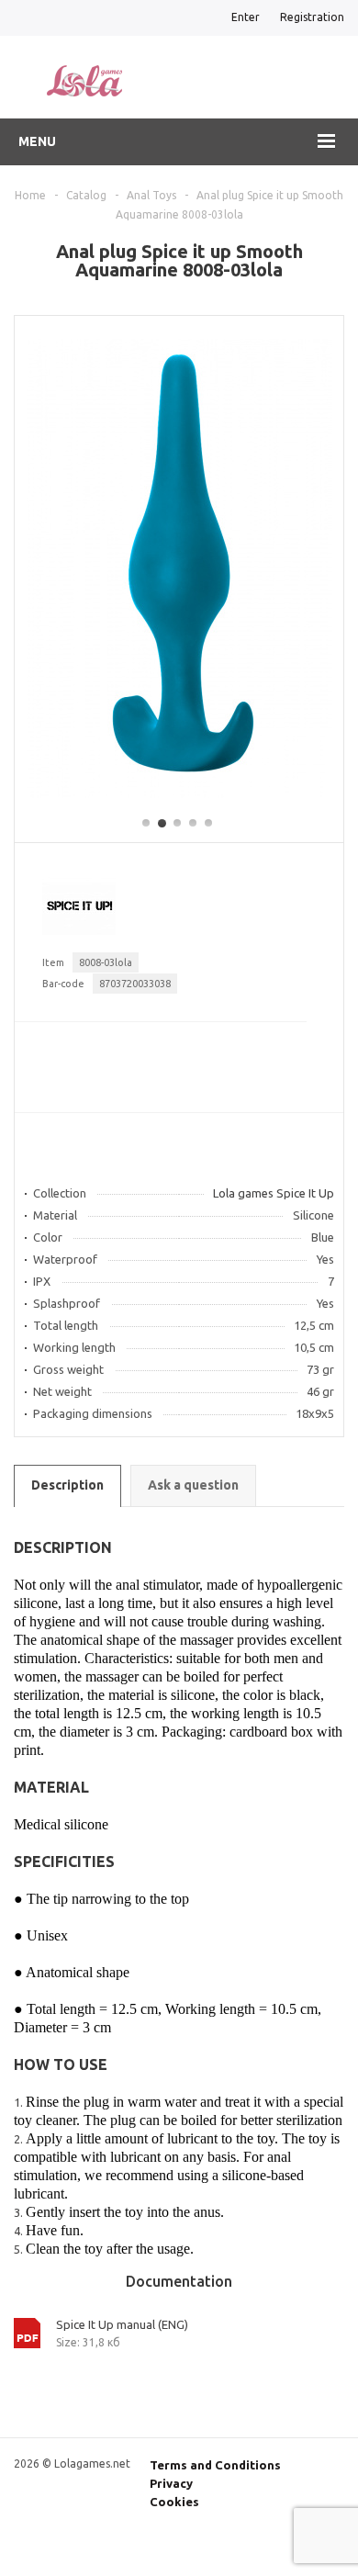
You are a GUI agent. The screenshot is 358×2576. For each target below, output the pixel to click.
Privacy (171, 2483)
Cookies (174, 2502)
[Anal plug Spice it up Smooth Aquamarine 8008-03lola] (179, 793)
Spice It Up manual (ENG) (122, 2324)
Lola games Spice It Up (274, 1193)
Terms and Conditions (215, 2465)
